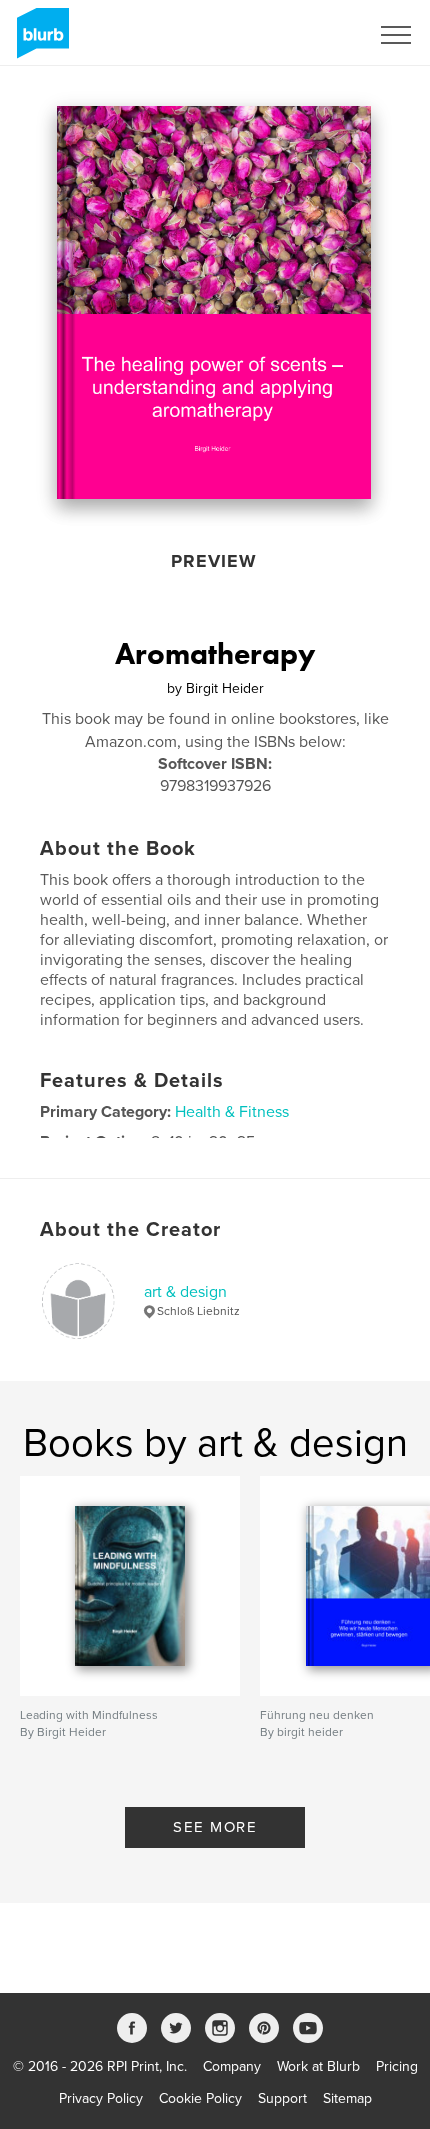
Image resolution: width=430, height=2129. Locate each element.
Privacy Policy (101, 2098)
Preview (214, 561)
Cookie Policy (200, 2098)
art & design (185, 1292)
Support (282, 2098)
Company (232, 2066)
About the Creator (130, 1230)
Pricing (397, 2066)
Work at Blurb (318, 2066)
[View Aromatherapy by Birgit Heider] (214, 302)
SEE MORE (215, 1827)
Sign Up (318, 35)
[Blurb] (39, 41)
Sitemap (347, 2098)
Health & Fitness (232, 1112)
